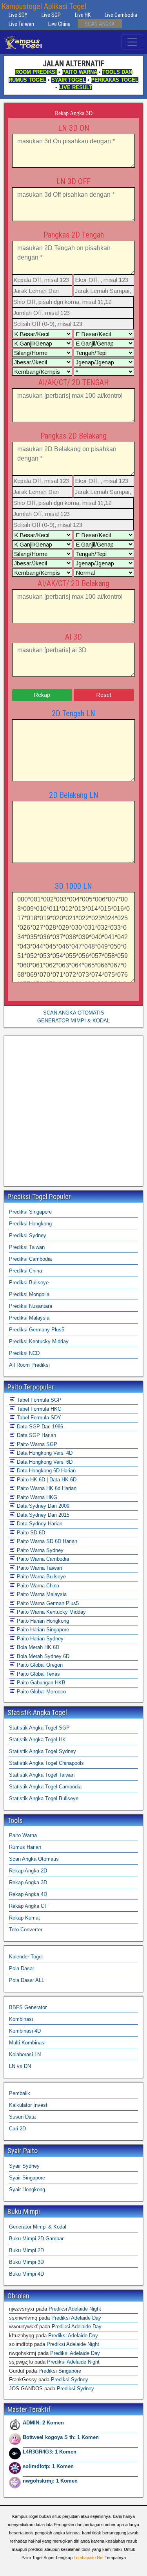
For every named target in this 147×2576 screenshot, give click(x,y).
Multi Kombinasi (27, 2043)
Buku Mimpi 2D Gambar (36, 2239)
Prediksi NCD (24, 1353)
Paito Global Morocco (41, 1692)
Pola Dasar (22, 1968)
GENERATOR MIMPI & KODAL (73, 1021)
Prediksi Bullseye (29, 1283)
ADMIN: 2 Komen (43, 2423)
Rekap (42, 695)
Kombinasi (21, 2019)
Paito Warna (23, 1835)
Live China (59, 24)
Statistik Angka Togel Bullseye (44, 1798)
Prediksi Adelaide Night (75, 2309)
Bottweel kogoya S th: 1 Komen (61, 2437)
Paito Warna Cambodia (42, 1559)
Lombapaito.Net (89, 2558)
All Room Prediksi (29, 1365)
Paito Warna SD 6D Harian (46, 1541)
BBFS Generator (28, 2007)
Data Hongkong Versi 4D (44, 1453)
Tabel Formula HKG (38, 1409)
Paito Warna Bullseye (41, 1577)
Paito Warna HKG (36, 1497)
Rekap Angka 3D (74, 113)
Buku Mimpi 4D (26, 2274)
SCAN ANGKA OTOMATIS (74, 1013)
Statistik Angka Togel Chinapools (46, 1763)
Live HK (83, 15)
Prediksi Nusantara (31, 1306)
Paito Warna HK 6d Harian (46, 1488)
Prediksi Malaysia (29, 1318)
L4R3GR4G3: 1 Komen (50, 2452)
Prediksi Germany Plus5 (37, 1330)
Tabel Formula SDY (38, 1418)
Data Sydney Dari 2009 (42, 1506)
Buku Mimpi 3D (26, 2262)
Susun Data (22, 2117)
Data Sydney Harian (39, 1524)
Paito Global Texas (38, 1674)
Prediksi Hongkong (30, 1224)
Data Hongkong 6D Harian (45, 1471)
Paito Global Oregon (39, 1665)
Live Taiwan (21, 24)
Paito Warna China (37, 1586)
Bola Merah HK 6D (37, 1647)
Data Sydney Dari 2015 (42, 1515)
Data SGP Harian (36, 1435)
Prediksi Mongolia (29, 1294)
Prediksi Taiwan (27, 1247)
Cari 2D (17, 2129)
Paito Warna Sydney (39, 1550)
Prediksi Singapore (30, 1212)
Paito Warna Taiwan (39, 1568)
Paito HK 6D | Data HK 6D (46, 1480)
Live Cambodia (121, 15)
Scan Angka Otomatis (34, 1859)
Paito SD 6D (30, 1533)
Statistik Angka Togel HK (37, 1740)
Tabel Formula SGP (38, 1400)
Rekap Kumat (24, 1918)
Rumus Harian (25, 1847)
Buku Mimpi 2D (26, 2250)
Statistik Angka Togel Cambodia (45, 1787)
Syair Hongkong (27, 2189)
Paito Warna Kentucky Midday (51, 1612)
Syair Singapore (27, 2178)
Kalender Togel (26, 1957)
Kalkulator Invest (28, 2105)
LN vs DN (20, 2066)
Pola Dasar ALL (27, 1980)
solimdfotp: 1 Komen (48, 2466)
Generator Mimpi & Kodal (38, 2227)
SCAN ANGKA (100, 24)
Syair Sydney (24, 2166)
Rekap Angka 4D (28, 1894)
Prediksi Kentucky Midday (39, 1341)
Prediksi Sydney (28, 1235)
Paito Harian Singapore (42, 1630)
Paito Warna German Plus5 (47, 1603)
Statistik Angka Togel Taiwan (42, 1775)
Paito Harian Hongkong (42, 1621)
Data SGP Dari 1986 (39, 1427)
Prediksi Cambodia (30, 1259)
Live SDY (18, 15)
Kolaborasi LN (25, 2054)
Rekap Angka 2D (28, 1871)
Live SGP (51, 15)
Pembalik (20, 2093)
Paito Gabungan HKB (40, 1683)
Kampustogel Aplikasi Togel (44, 6)
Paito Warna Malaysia (41, 1594)
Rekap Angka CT (28, 1906)
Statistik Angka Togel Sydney (43, 1751)
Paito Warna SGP (36, 1444)
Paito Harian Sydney (39, 1639)
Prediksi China (25, 1271)
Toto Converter (26, 1930)
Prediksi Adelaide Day (76, 2318)
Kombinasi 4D (25, 2031)
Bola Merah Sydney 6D (42, 1656)
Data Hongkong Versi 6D (44, 1462)
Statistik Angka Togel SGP (39, 1728)
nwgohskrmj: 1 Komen (50, 2481)
